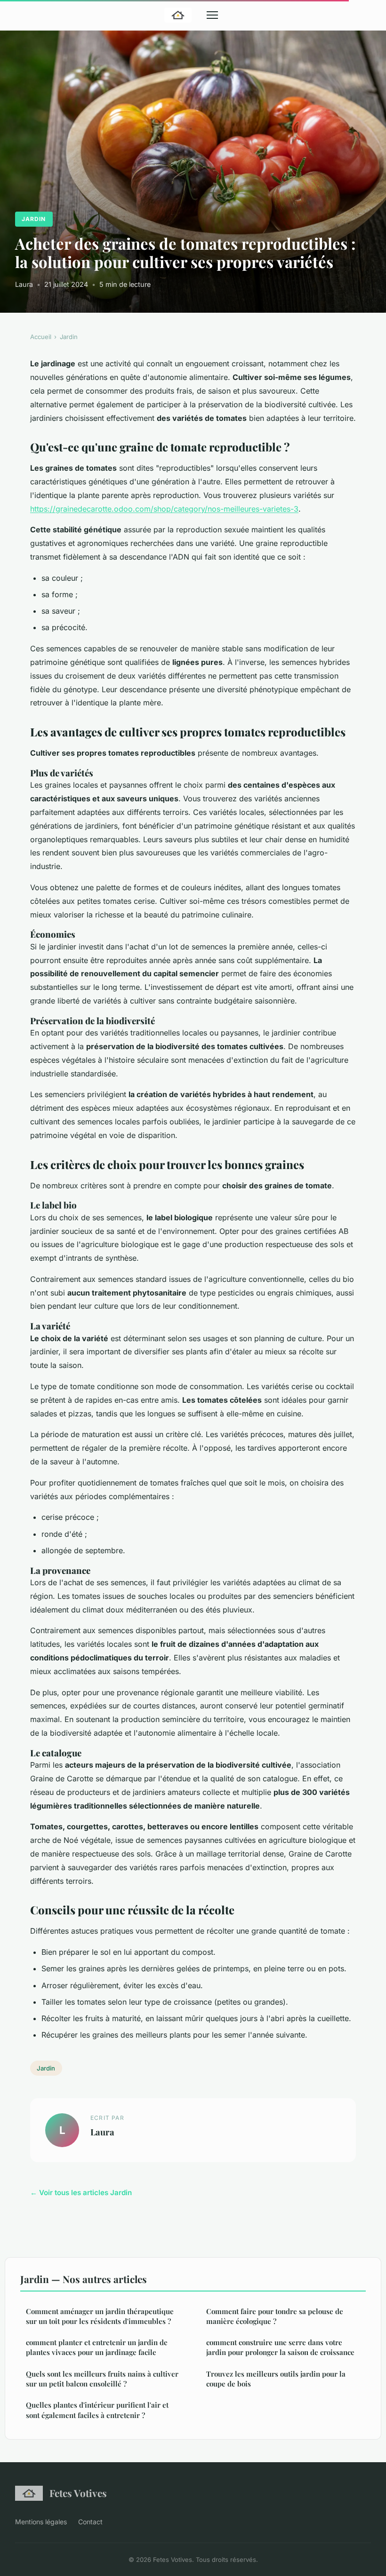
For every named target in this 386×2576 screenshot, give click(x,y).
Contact (90, 2522)
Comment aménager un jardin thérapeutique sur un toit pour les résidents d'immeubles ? (100, 2316)
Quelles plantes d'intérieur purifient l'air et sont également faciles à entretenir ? (97, 2410)
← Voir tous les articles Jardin (81, 2193)
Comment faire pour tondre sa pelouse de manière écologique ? (275, 2316)
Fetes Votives (78, 2493)
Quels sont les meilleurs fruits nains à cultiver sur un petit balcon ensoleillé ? (102, 2379)
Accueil (41, 337)
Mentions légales (41, 2522)
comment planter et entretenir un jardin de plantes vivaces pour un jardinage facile (97, 2347)
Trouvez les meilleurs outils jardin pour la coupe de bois (276, 2379)
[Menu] (212, 15)
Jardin (34, 219)
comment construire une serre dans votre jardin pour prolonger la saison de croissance (280, 2347)
